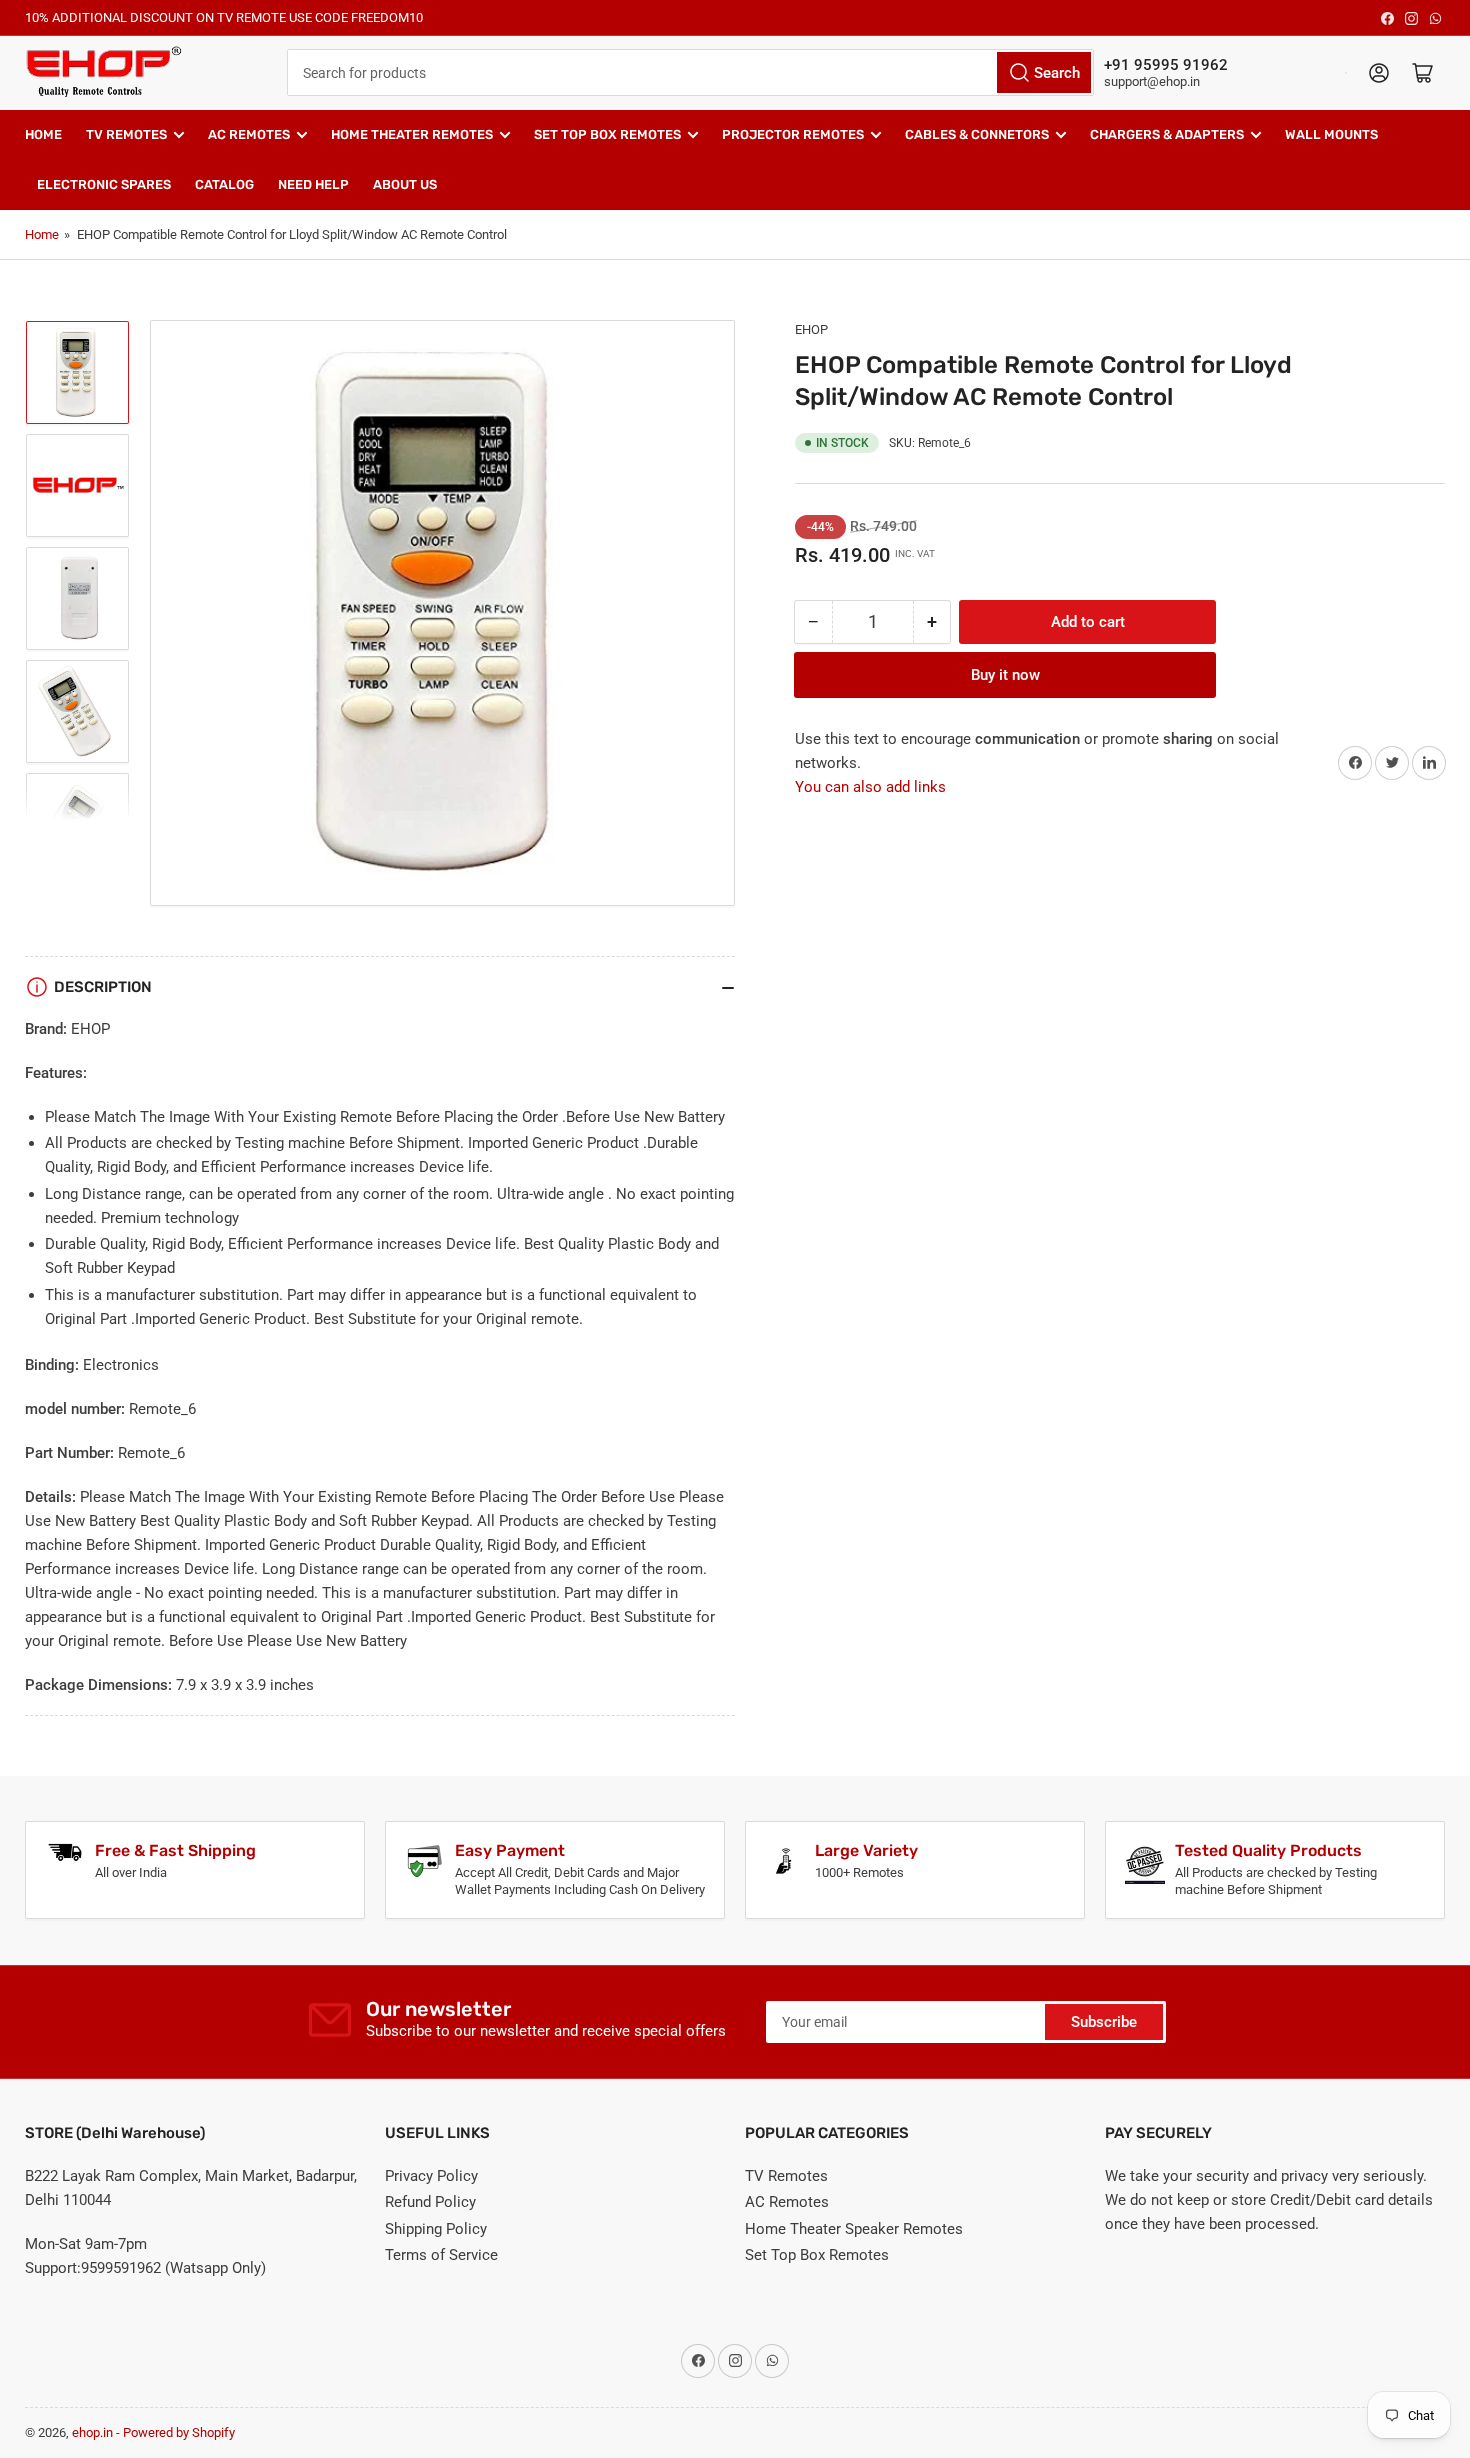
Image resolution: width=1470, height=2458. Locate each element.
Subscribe (1104, 2022)
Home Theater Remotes (412, 134)
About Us (405, 184)
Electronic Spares (104, 184)
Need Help (313, 184)
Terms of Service (441, 2255)
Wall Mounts (1331, 134)
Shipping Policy (436, 2229)
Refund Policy (430, 2202)
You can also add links (870, 787)
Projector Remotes (793, 134)
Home (43, 134)
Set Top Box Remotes (607, 134)
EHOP (811, 329)
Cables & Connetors (977, 134)
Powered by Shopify (179, 2432)
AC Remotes (249, 134)
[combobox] (690, 72)
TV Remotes (126, 134)
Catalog (224, 184)
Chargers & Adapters (1167, 134)
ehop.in (92, 2432)
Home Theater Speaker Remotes (854, 2229)
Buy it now (1005, 675)
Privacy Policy (431, 2176)
